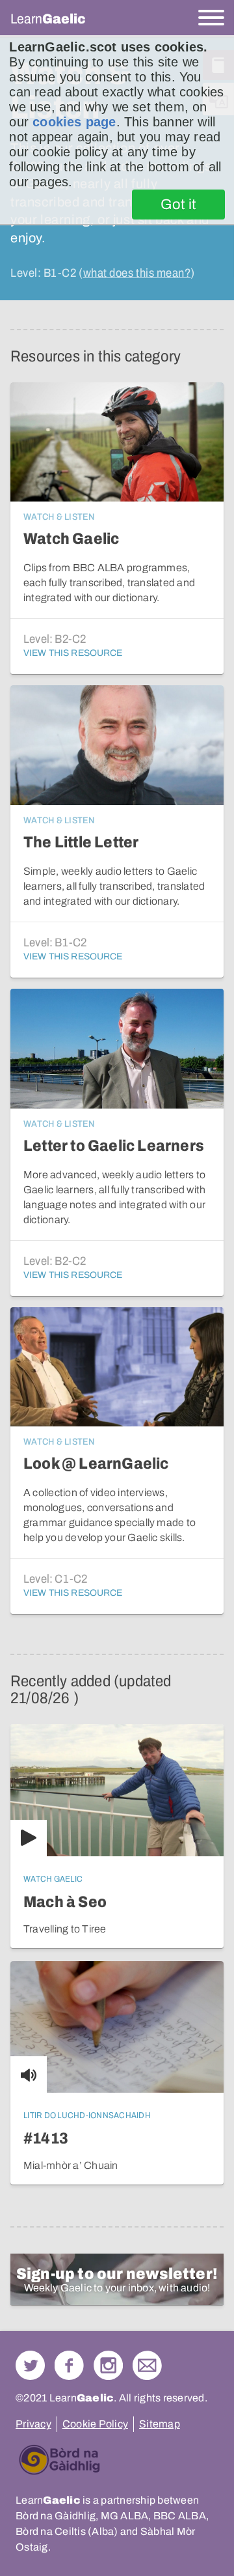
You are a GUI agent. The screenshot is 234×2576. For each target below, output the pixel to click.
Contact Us (147, 2365)
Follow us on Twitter (30, 2365)
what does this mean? (137, 273)
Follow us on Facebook (69, 2365)
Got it (178, 205)
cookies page (74, 122)
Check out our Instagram (108, 2365)
